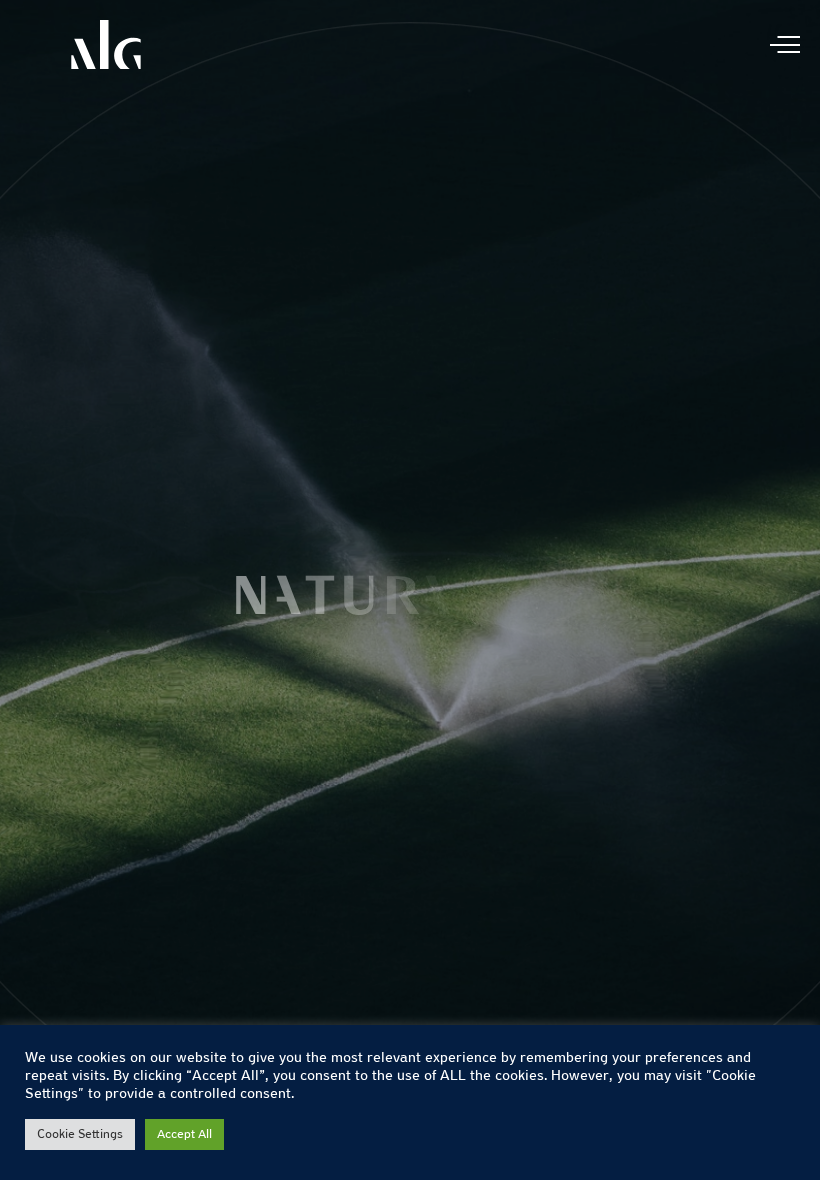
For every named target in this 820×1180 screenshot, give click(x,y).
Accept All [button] (184, 1134)
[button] (782, 590)
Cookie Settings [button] (80, 1134)
